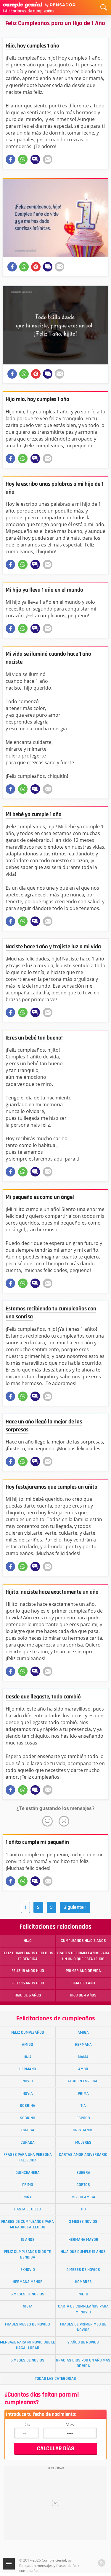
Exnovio (28, 2270)
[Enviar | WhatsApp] (24, 267)
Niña (28, 2197)
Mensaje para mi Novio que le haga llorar (28, 2345)
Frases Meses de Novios (28, 2324)
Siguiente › (75, 1907)
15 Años (28, 2240)
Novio (28, 2081)
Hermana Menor (28, 2282)
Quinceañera (28, 2173)
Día (27, 2424)
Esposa (28, 2130)
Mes (70, 2424)
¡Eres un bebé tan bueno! (34, 1038)
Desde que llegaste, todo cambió (43, 1697)
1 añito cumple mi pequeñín (37, 1842)
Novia (28, 2094)
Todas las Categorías (55, 2379)
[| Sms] (35, 159)
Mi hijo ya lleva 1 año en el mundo (44, 590)
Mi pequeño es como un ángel (40, 1197)
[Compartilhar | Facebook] (12, 267)
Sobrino (28, 2118)
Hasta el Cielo (28, 2209)
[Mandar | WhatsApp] (23, 159)
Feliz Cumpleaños (28, 2032)
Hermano (28, 2069)
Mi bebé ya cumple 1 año (34, 815)
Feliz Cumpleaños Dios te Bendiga (28, 2255)
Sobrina (28, 2106)
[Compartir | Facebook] (10, 159)
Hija (28, 2057)
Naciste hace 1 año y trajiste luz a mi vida (53, 947)
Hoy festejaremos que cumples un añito (52, 1487)
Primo (28, 2185)
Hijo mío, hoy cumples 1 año (37, 399)
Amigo (28, 2045)
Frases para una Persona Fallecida (28, 2157)
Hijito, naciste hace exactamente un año (52, 1592)
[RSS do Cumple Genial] (102, 2563)
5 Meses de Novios (28, 2360)
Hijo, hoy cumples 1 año (32, 46)
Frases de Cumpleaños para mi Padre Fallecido (28, 2224)
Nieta (28, 2306)
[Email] (48, 159)
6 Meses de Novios (28, 2294)
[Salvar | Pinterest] (36, 267)
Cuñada (28, 2143)
